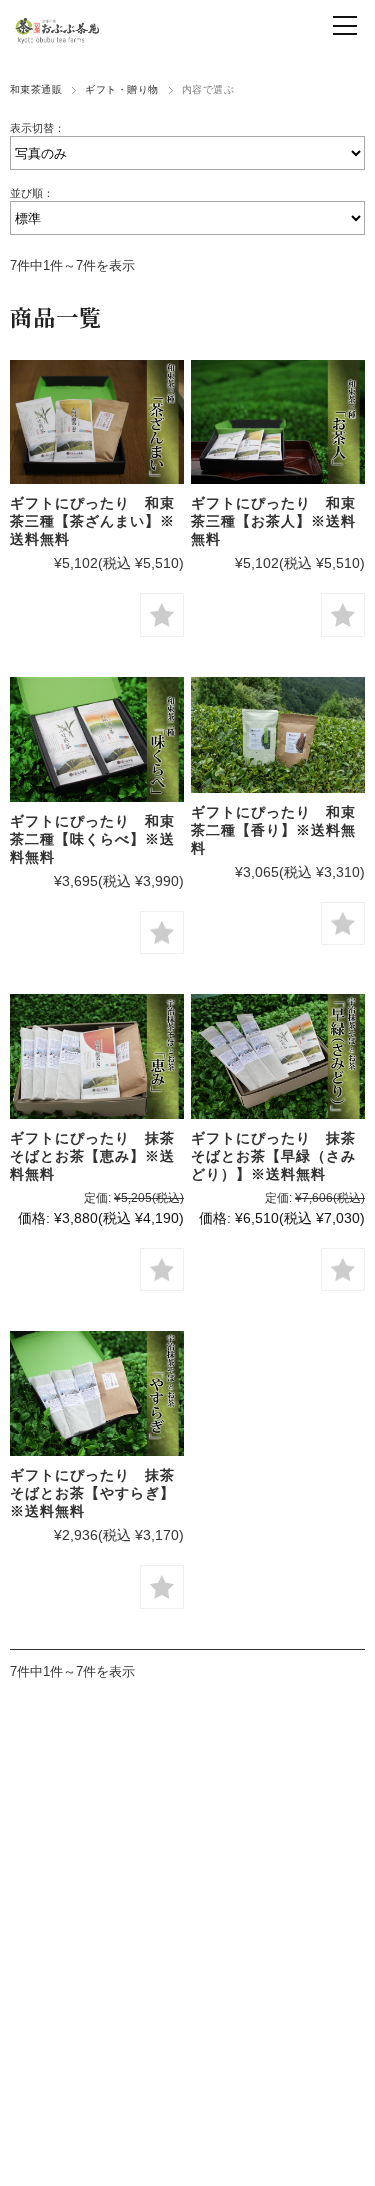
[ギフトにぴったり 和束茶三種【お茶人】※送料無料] (278, 422)
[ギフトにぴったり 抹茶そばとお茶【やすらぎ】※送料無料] (97, 1393)
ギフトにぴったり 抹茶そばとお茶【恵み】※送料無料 (92, 1156)
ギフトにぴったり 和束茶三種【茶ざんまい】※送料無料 (92, 521)
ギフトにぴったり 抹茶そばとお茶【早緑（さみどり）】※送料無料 (273, 1156)
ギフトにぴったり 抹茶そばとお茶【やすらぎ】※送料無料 (92, 1493)
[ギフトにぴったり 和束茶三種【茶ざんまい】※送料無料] (97, 422)
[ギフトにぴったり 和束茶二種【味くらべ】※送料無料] (97, 739)
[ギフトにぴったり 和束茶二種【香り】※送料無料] (278, 735)
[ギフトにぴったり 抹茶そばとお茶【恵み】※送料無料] (97, 1056)
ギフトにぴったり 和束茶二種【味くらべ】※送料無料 (92, 839)
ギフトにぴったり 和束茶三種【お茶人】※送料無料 (273, 521)
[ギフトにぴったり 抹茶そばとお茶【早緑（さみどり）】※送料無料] (278, 1056)
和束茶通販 (36, 89)
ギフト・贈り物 (121, 89)
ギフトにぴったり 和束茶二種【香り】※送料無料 (273, 830)
